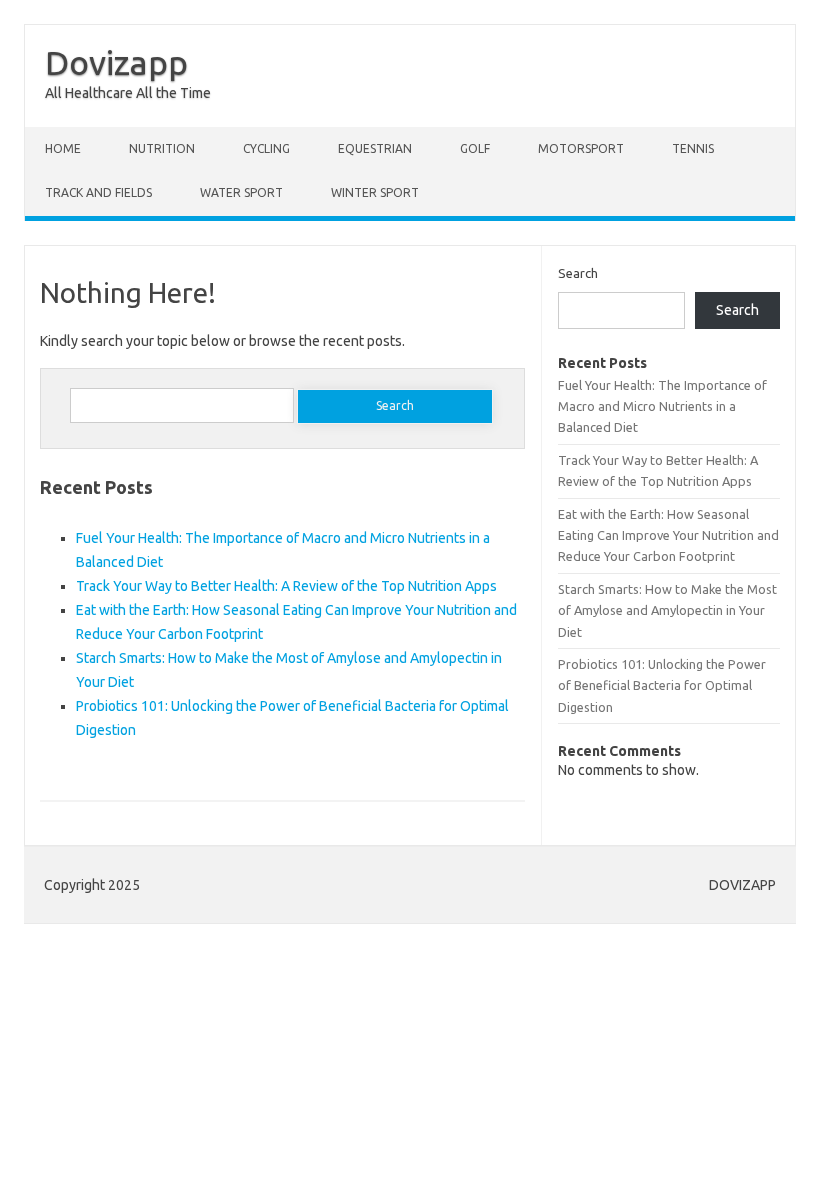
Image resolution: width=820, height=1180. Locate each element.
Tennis (693, 148)
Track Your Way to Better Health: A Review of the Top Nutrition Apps (286, 586)
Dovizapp (116, 62)
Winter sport (375, 192)
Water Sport (241, 192)
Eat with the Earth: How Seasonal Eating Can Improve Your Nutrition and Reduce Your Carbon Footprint (668, 535)
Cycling (266, 148)
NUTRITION (162, 148)
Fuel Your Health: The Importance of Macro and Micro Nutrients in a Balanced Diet (662, 406)
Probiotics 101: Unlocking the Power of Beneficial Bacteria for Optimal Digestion (662, 685)
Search (578, 273)
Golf (475, 148)
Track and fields (98, 192)
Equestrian (375, 148)
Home (63, 148)
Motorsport (581, 148)
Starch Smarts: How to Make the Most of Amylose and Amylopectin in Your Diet (667, 610)
